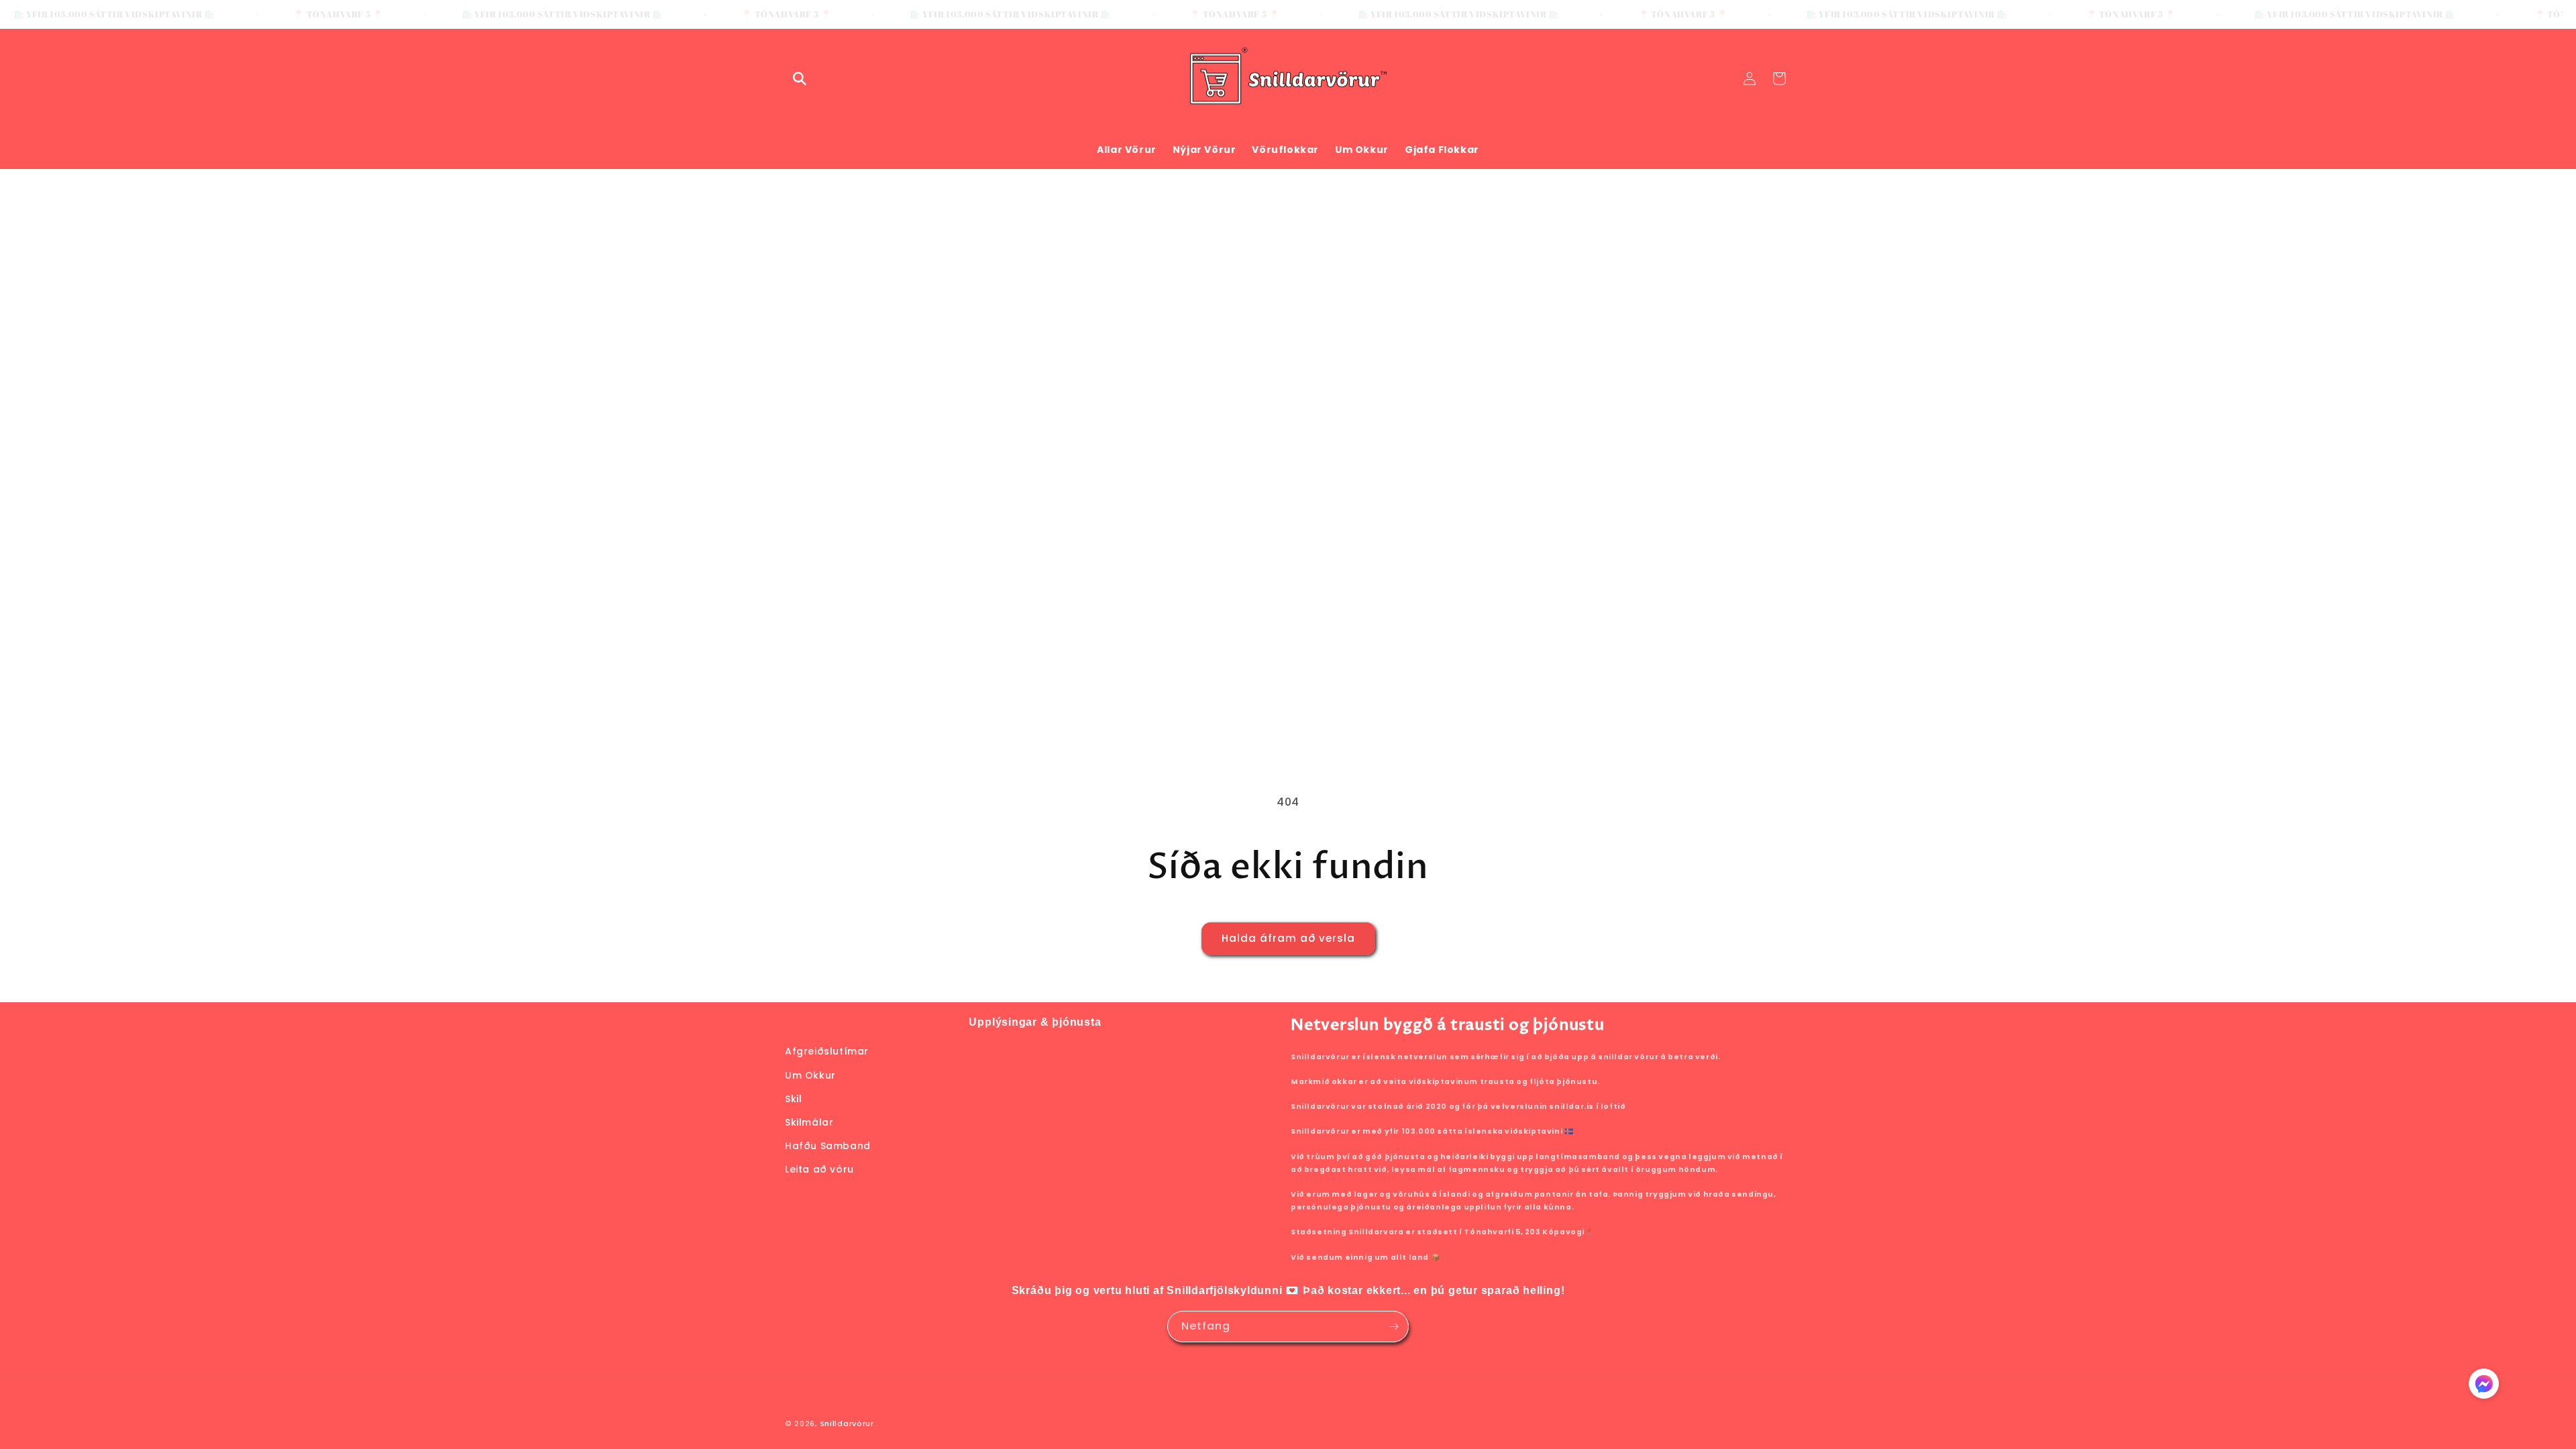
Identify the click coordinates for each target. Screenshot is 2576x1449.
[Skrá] (1393, 1327)
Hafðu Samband (828, 1146)
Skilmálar (809, 1122)
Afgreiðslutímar (827, 1051)
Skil (793, 1099)
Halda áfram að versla (1288, 938)
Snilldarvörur (847, 1424)
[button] (800, 78)
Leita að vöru (819, 1169)
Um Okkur (810, 1075)
